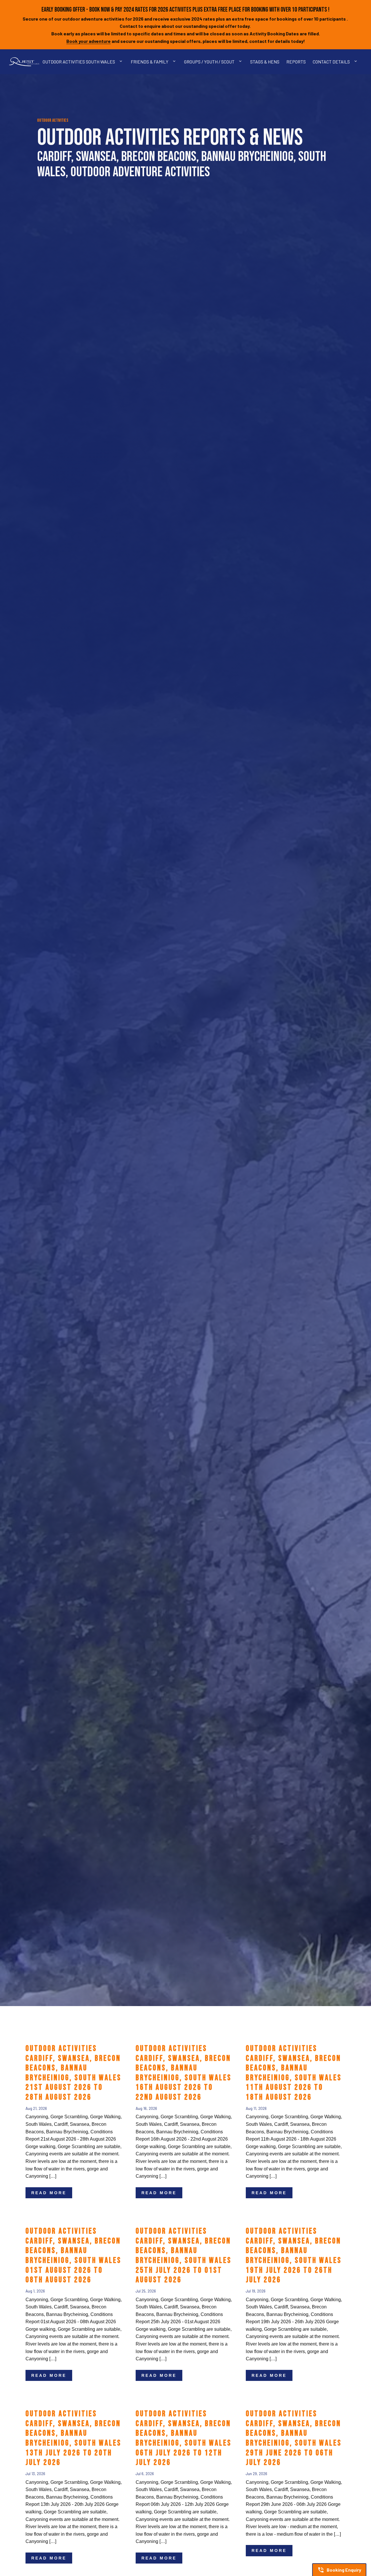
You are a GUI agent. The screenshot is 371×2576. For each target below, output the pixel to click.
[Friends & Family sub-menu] (175, 62)
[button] (339, 2570)
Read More (49, 2193)
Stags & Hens (265, 62)
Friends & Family (150, 62)
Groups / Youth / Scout (209, 62)
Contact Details (331, 62)
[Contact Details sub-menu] (357, 62)
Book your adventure (89, 41)
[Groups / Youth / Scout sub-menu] (241, 62)
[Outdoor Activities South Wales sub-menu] (122, 62)
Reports (296, 62)
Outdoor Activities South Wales (79, 62)
